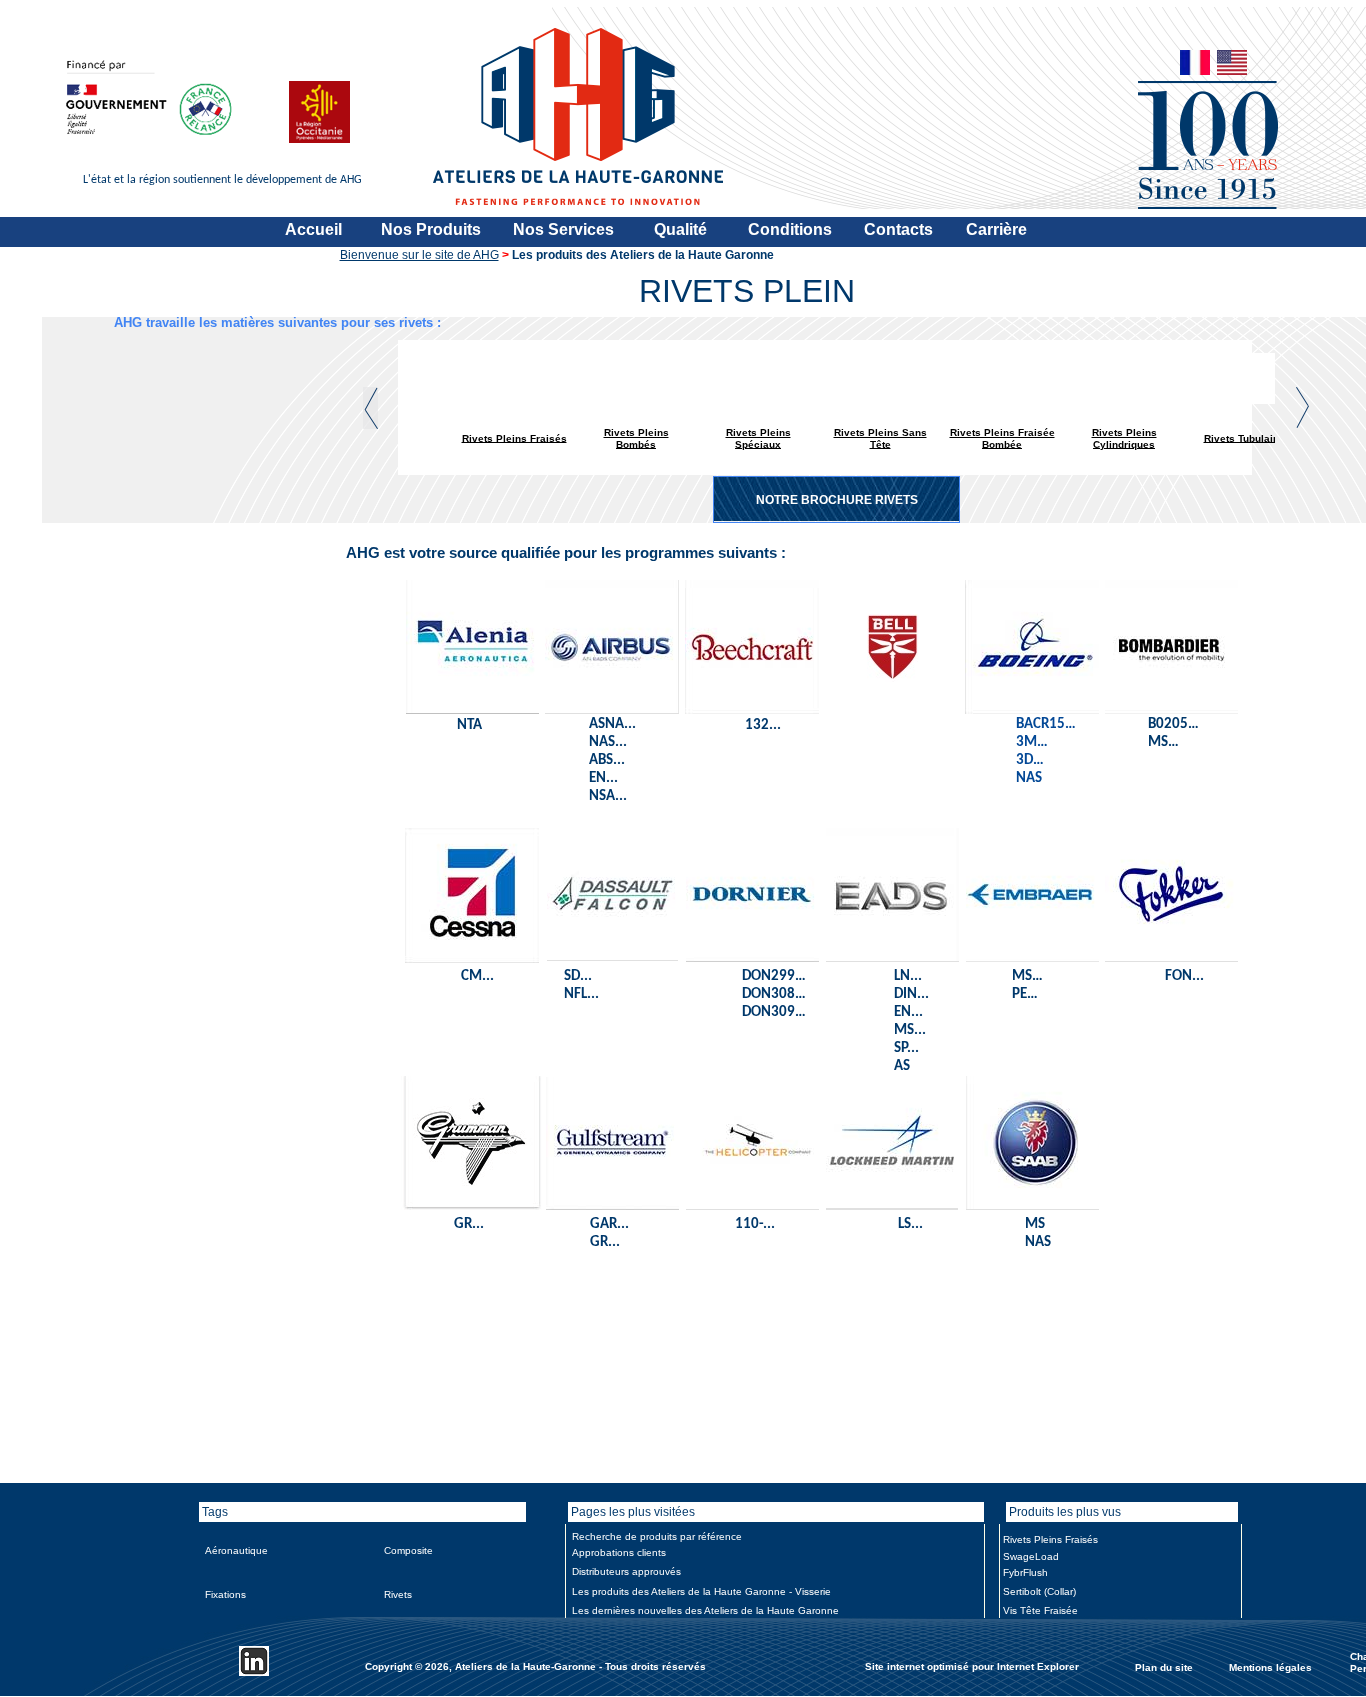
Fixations (225, 1594)
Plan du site (1164, 1666)
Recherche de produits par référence (657, 1536)
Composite (408, 1550)
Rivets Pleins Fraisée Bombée (1002, 438)
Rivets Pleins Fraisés (514, 437)
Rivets (398, 1594)
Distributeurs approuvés (626, 1571)
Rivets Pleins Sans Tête (880, 438)
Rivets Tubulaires (1246, 437)
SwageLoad (1031, 1556)
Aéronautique (236, 1550)
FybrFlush (1025, 1572)
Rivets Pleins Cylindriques (1124, 438)
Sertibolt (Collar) (1039, 1591)
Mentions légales (1270, 1666)
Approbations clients (619, 1552)
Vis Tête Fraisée (1040, 1610)
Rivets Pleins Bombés (636, 438)
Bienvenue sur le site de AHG (419, 255)
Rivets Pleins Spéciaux (758, 438)
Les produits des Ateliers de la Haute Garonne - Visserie (701, 1591)
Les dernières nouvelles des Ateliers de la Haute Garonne (705, 1610)
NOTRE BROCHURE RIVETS (837, 500)
